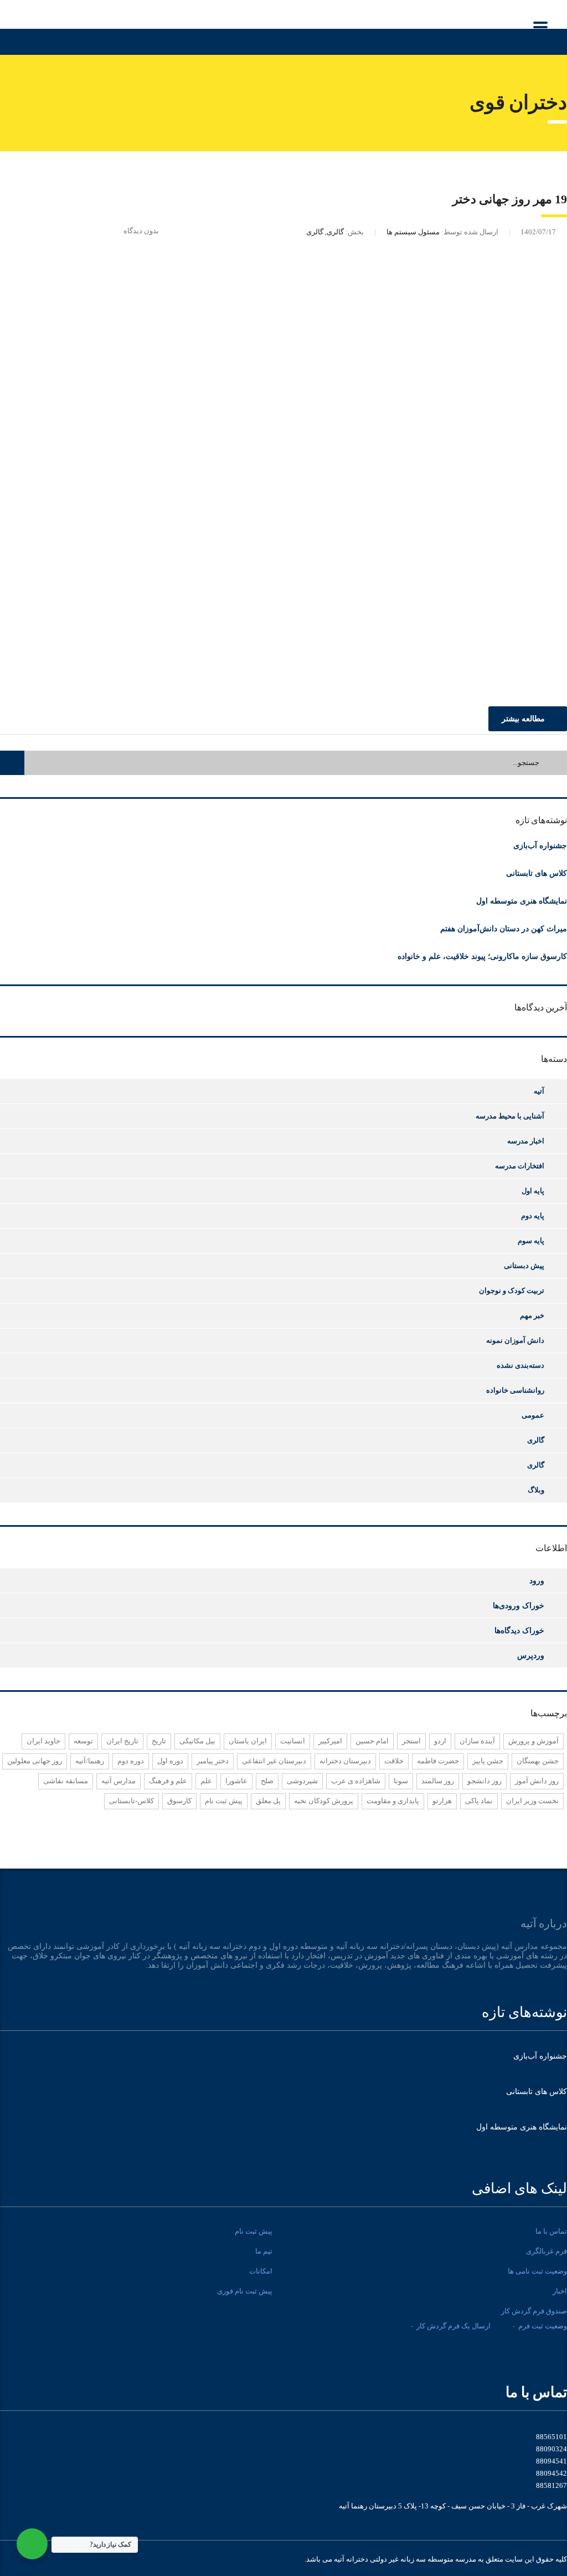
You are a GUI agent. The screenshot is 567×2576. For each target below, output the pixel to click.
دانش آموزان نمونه (515, 1340)
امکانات (261, 2271)
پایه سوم (531, 1241)
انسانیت (293, 1741)
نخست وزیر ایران (532, 1801)
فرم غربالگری (547, 2251)
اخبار (560, 2291)
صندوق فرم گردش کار (534, 2311)
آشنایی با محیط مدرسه (510, 1116)
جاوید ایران (43, 1741)
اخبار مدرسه (526, 1141)
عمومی (533, 1415)
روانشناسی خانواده (515, 1390)
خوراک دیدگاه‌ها (519, 1630)
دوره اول (170, 1761)
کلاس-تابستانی (132, 1801)
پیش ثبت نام (224, 1801)
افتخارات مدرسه (520, 1166)
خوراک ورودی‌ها (519, 1605)
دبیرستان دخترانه (345, 1761)
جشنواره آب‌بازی (540, 846)
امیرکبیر (330, 1741)
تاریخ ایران (122, 1741)
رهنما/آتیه (90, 1761)
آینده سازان (477, 1741)
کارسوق (179, 1801)
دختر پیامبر (213, 1761)
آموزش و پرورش (534, 1741)
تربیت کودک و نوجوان (512, 1290)
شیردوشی (302, 1781)
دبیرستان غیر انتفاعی (274, 1761)
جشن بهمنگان (538, 1761)
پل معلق (268, 1801)
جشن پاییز (488, 1761)
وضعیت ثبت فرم (543, 2326)
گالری (536, 1440)
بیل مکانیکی (197, 1741)
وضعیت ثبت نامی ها (537, 2271)
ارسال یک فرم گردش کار (453, 2326)
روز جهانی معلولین (35, 1761)
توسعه (83, 1741)
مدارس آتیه (118, 1781)
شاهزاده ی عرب (356, 1781)
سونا (401, 1781)
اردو (440, 1741)
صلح (267, 1781)
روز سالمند (438, 1781)
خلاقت (394, 1761)
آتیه (539, 1091)
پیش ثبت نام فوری (245, 2291)
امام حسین (372, 1741)
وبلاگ (536, 1490)
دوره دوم (131, 1761)
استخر (411, 1741)
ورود (537, 1581)
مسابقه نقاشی (66, 1781)
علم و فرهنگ (168, 1781)
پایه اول (533, 1191)
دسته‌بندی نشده (520, 1365)
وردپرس (531, 1655)
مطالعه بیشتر (523, 719)
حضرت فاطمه (438, 1761)
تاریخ (159, 1741)
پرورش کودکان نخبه (324, 1801)
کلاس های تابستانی (537, 873)
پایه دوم (533, 1216)
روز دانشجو (484, 1781)
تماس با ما (551, 2231)
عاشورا (236, 1781)
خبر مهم (532, 1315)
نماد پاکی (479, 1801)
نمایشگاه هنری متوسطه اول (522, 901)
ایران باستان (248, 1741)
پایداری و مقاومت (393, 1801)
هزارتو (442, 1801)
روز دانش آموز (537, 1781)
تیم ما (264, 2251)
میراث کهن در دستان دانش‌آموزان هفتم (504, 929)
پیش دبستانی (524, 1266)
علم (206, 1781)
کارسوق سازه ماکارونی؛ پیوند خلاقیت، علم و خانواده (482, 956)
